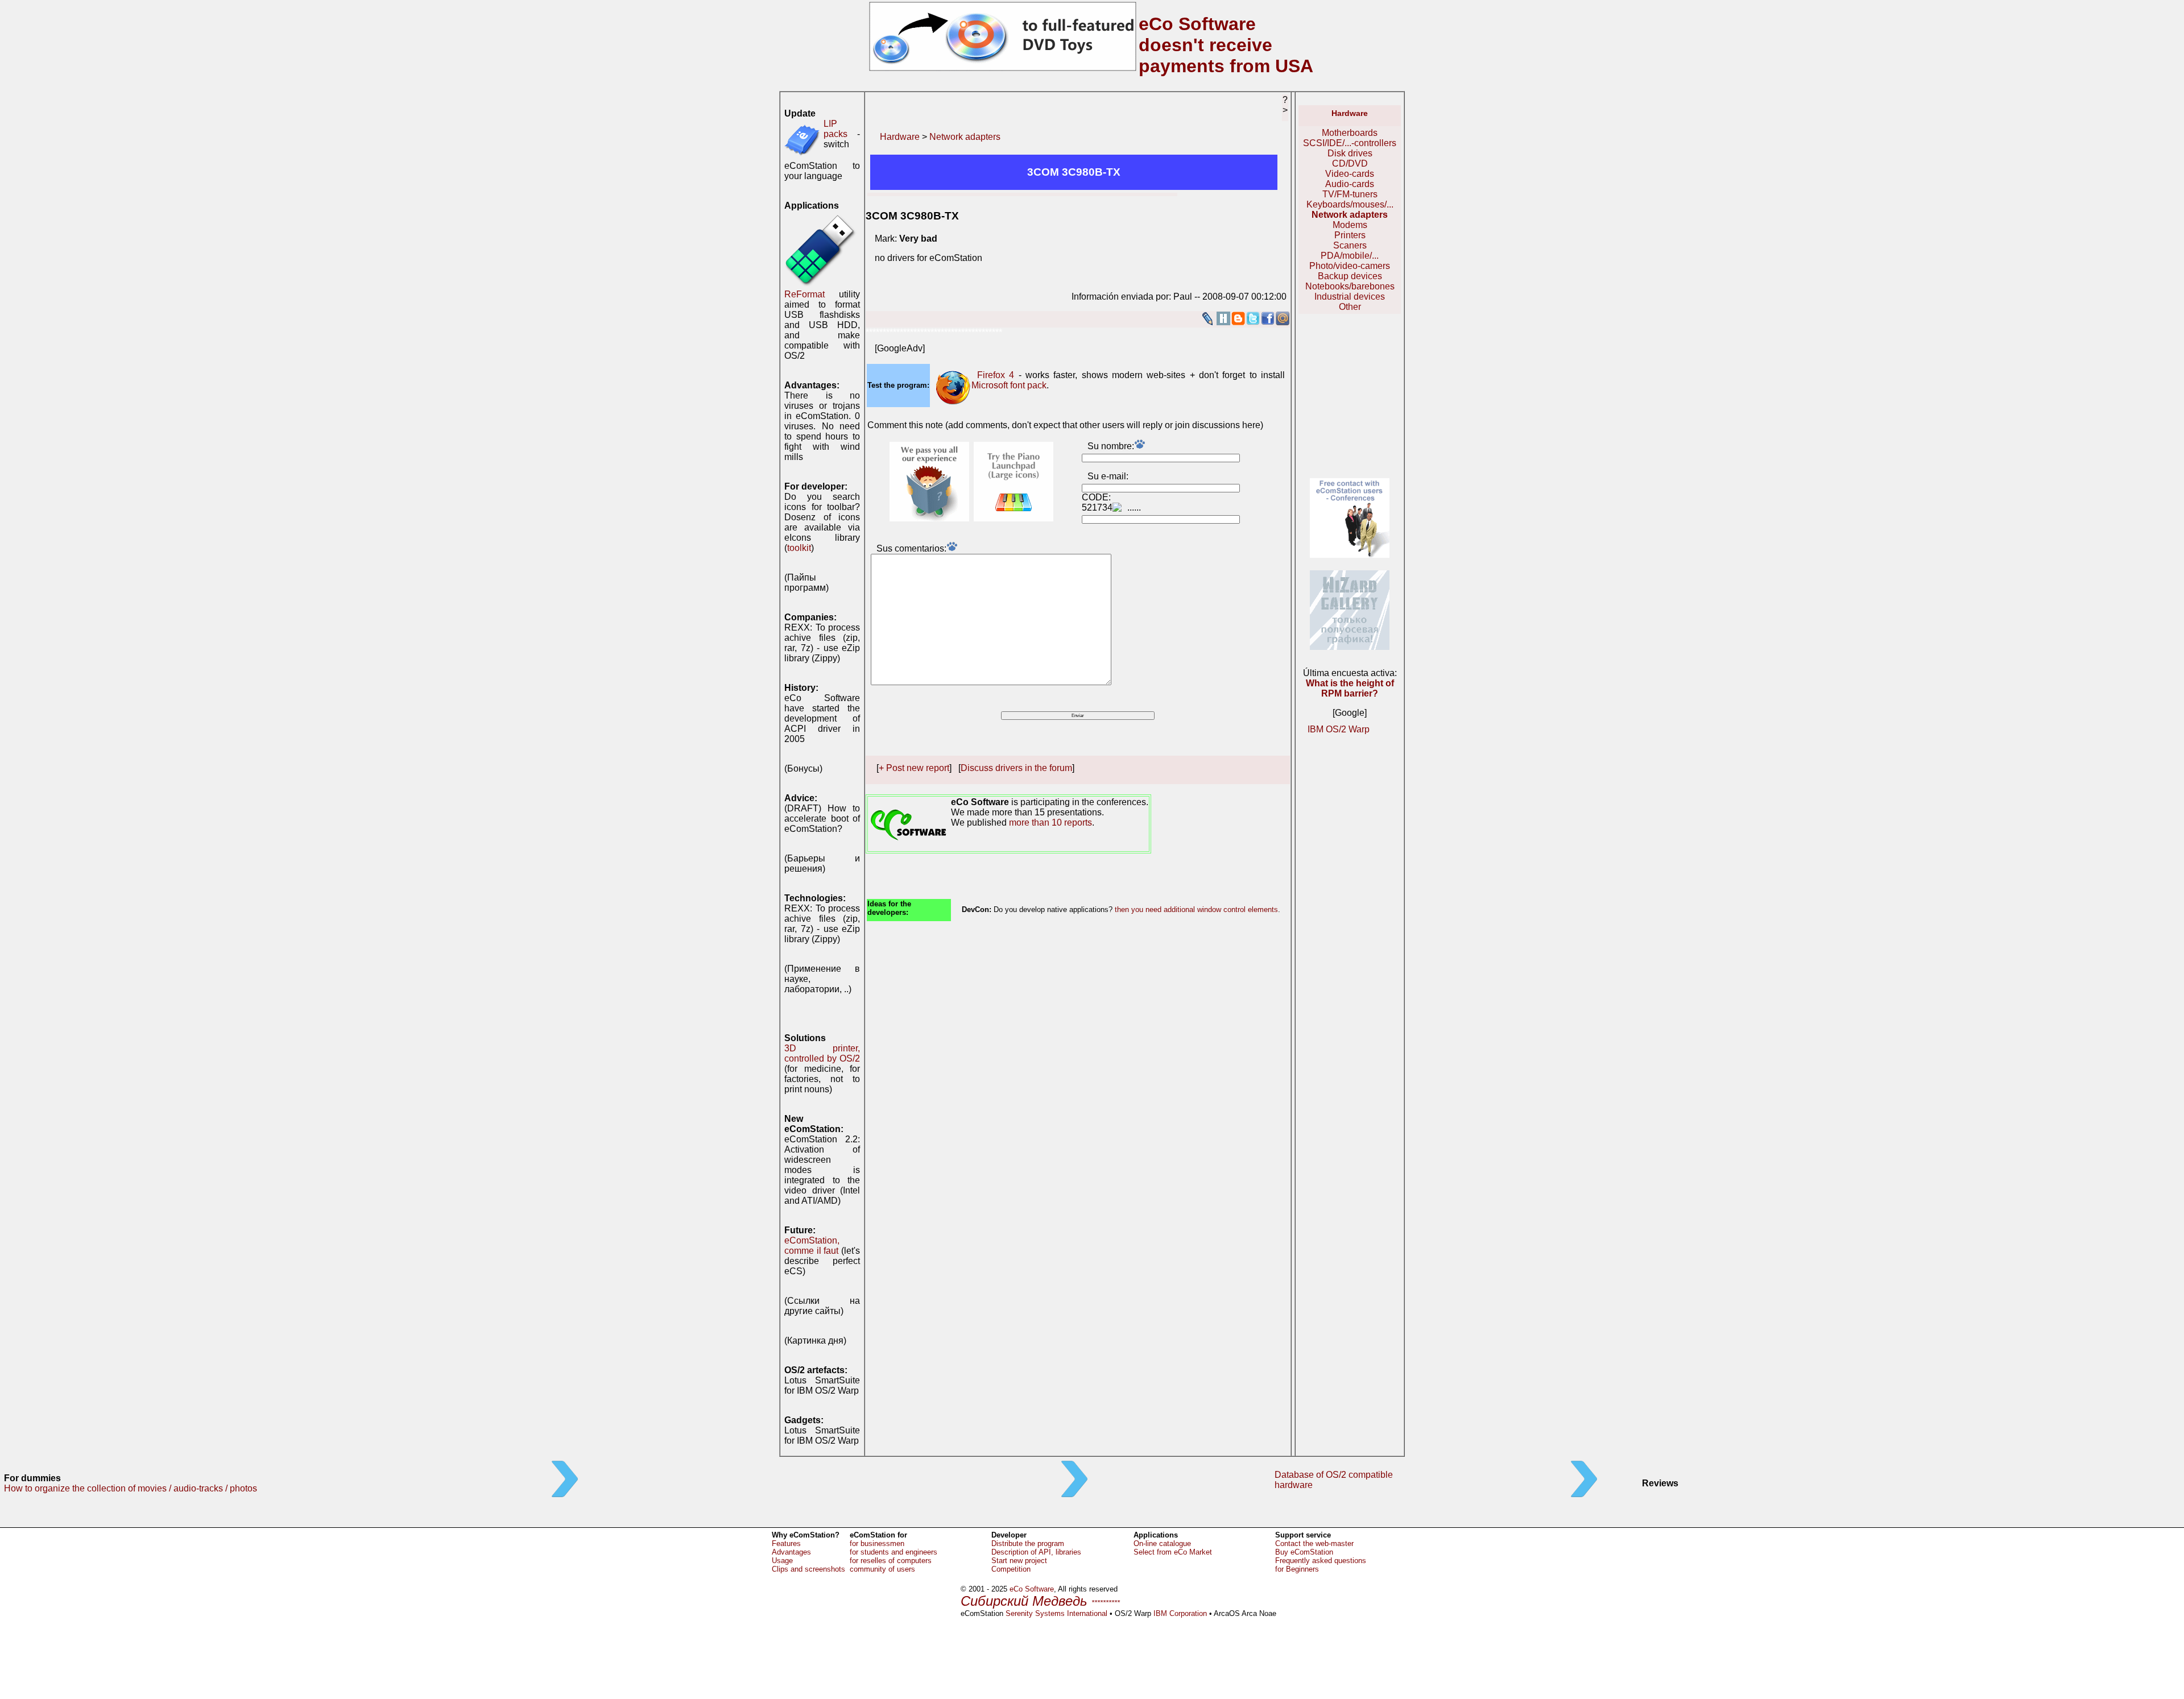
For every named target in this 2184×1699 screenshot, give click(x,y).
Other (1350, 307)
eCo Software (1032, 1589)
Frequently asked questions (1321, 1561)
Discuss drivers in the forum (1016, 768)
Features (786, 1543)
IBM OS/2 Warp (1339, 729)
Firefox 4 (996, 375)
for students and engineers (894, 1552)
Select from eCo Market (1173, 1552)
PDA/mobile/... (1350, 256)
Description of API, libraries (1036, 1552)
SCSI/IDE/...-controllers (1350, 143)
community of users (882, 1569)
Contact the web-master (1314, 1543)
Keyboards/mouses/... (1350, 204)
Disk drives (1350, 153)
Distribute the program (1028, 1543)
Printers (1350, 235)
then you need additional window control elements (1196, 909)
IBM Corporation (1180, 1613)
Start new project (1019, 1561)
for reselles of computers (891, 1561)
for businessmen (877, 1543)
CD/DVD (1350, 163)
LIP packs (835, 129)
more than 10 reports (1050, 822)
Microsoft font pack (1009, 385)
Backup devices (1350, 276)
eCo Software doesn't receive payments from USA (1226, 45)
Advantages (791, 1552)
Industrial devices (1350, 297)
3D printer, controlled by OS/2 (822, 1053)
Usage (782, 1561)
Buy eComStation (1304, 1552)
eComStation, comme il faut (812, 1246)
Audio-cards (1350, 184)
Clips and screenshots (808, 1569)
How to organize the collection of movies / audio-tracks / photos (131, 1488)
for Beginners (1297, 1569)
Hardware (900, 137)
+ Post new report (914, 768)
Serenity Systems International (1056, 1613)
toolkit (799, 548)
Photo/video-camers (1350, 266)
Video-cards (1350, 174)
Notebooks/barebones (1350, 286)
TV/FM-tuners (1350, 194)
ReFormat (804, 294)
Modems (1350, 225)
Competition (1011, 1569)
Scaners (1350, 245)
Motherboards (1350, 133)
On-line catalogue (1162, 1543)
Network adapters (965, 137)
